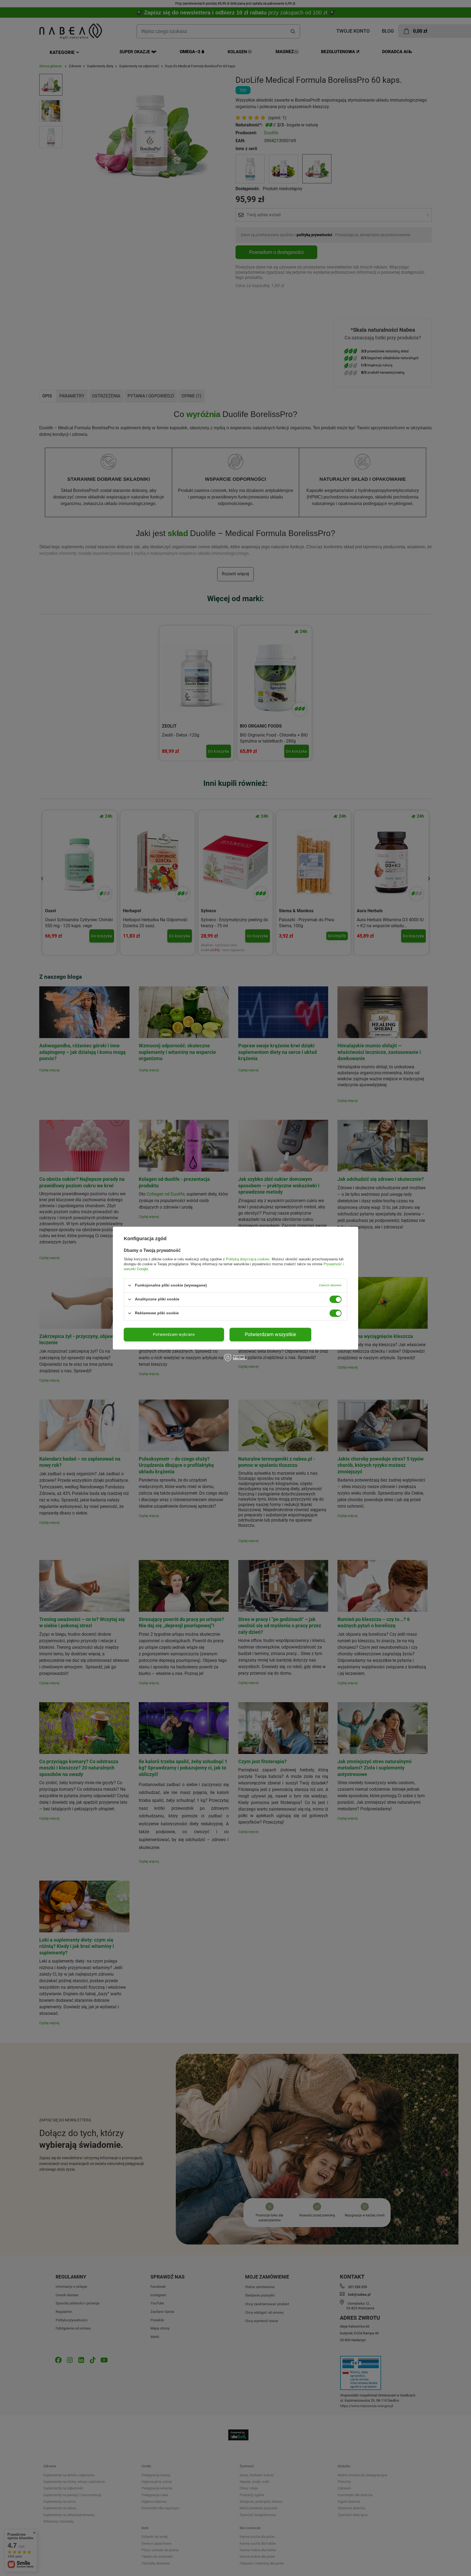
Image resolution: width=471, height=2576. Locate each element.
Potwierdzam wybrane (174, 1334)
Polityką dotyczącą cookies (248, 1259)
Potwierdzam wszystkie (271, 1334)
